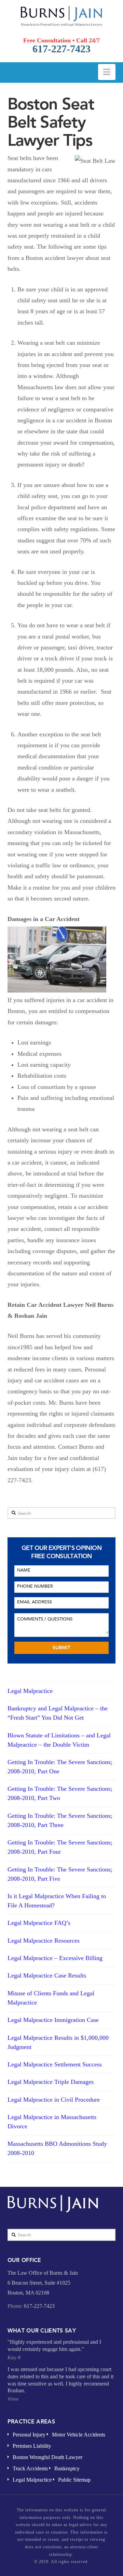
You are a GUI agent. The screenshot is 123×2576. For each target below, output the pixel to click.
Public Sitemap (74, 2480)
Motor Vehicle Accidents (79, 2435)
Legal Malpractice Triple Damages (51, 2082)
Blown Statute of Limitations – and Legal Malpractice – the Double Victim (59, 1740)
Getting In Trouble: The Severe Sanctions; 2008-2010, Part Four (60, 1847)
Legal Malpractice (30, 1691)
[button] (107, 72)
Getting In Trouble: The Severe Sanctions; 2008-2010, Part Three (60, 1820)
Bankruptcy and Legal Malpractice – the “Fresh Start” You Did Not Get (58, 1713)
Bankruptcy (67, 2468)
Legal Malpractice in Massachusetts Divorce (52, 2122)
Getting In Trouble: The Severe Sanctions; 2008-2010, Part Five (60, 1874)
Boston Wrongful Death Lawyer (47, 2457)
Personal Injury (29, 2435)
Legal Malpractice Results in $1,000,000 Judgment (58, 2042)
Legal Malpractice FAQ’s (39, 1923)
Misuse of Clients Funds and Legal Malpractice (51, 1998)
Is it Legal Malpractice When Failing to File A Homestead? (57, 1901)
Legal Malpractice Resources (44, 1941)
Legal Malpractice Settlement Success (55, 2064)
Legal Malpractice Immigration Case (53, 2020)
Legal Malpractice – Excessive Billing (55, 1958)
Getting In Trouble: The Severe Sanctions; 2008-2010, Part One (60, 1767)
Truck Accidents (30, 2468)
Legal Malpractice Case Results (47, 1975)
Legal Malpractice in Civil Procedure (54, 2100)
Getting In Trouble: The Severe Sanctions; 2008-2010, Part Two (60, 1793)
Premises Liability (32, 2446)
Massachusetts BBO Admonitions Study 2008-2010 (57, 2148)
